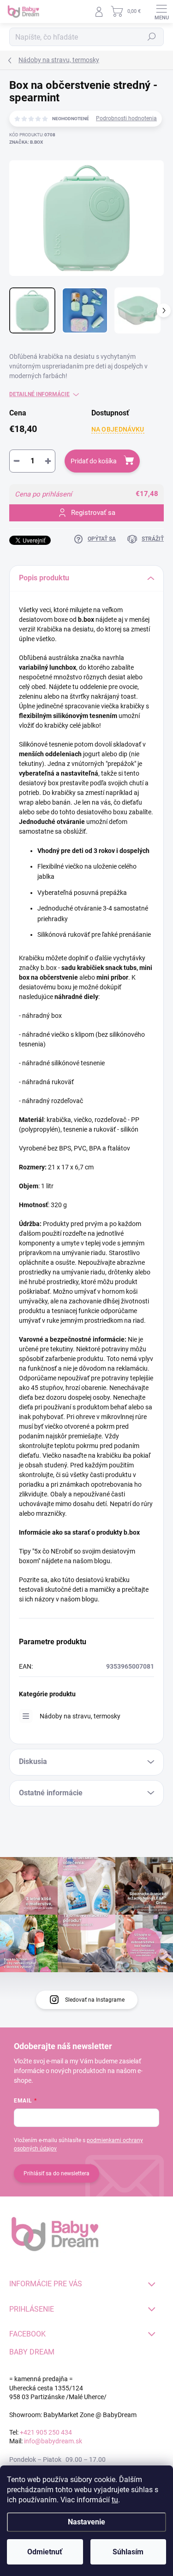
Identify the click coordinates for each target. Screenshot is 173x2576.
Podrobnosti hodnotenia (126, 118)
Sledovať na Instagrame (95, 2000)
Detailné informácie (39, 394)
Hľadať (152, 37)
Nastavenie (86, 2522)
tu (115, 2500)
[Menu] (161, 12)
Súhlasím (128, 2552)
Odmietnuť (45, 2552)
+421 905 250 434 (46, 2432)
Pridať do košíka (94, 461)
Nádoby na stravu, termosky (80, 1716)
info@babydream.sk (53, 2441)
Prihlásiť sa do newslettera (57, 2173)
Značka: (26, 142)
